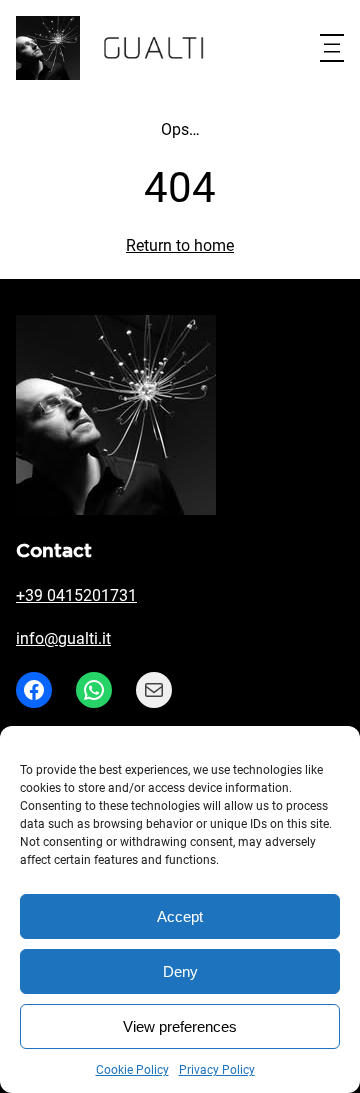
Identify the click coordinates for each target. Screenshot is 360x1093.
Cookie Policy (132, 1070)
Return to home (180, 245)
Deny (180, 971)
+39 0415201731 (76, 595)
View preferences (180, 1026)
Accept (180, 916)
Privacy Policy (217, 1070)
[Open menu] (332, 48)
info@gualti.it (63, 638)
